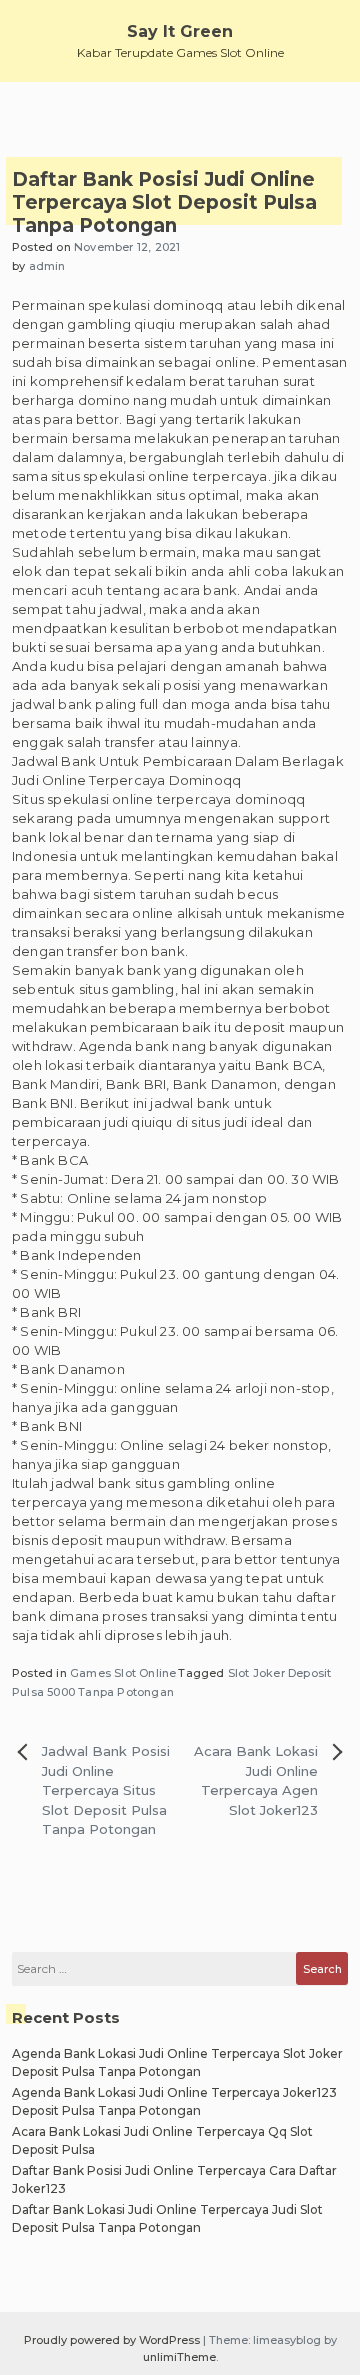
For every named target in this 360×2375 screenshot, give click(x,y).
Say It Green (180, 31)
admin (47, 266)
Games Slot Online (123, 1673)
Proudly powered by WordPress (113, 2340)
